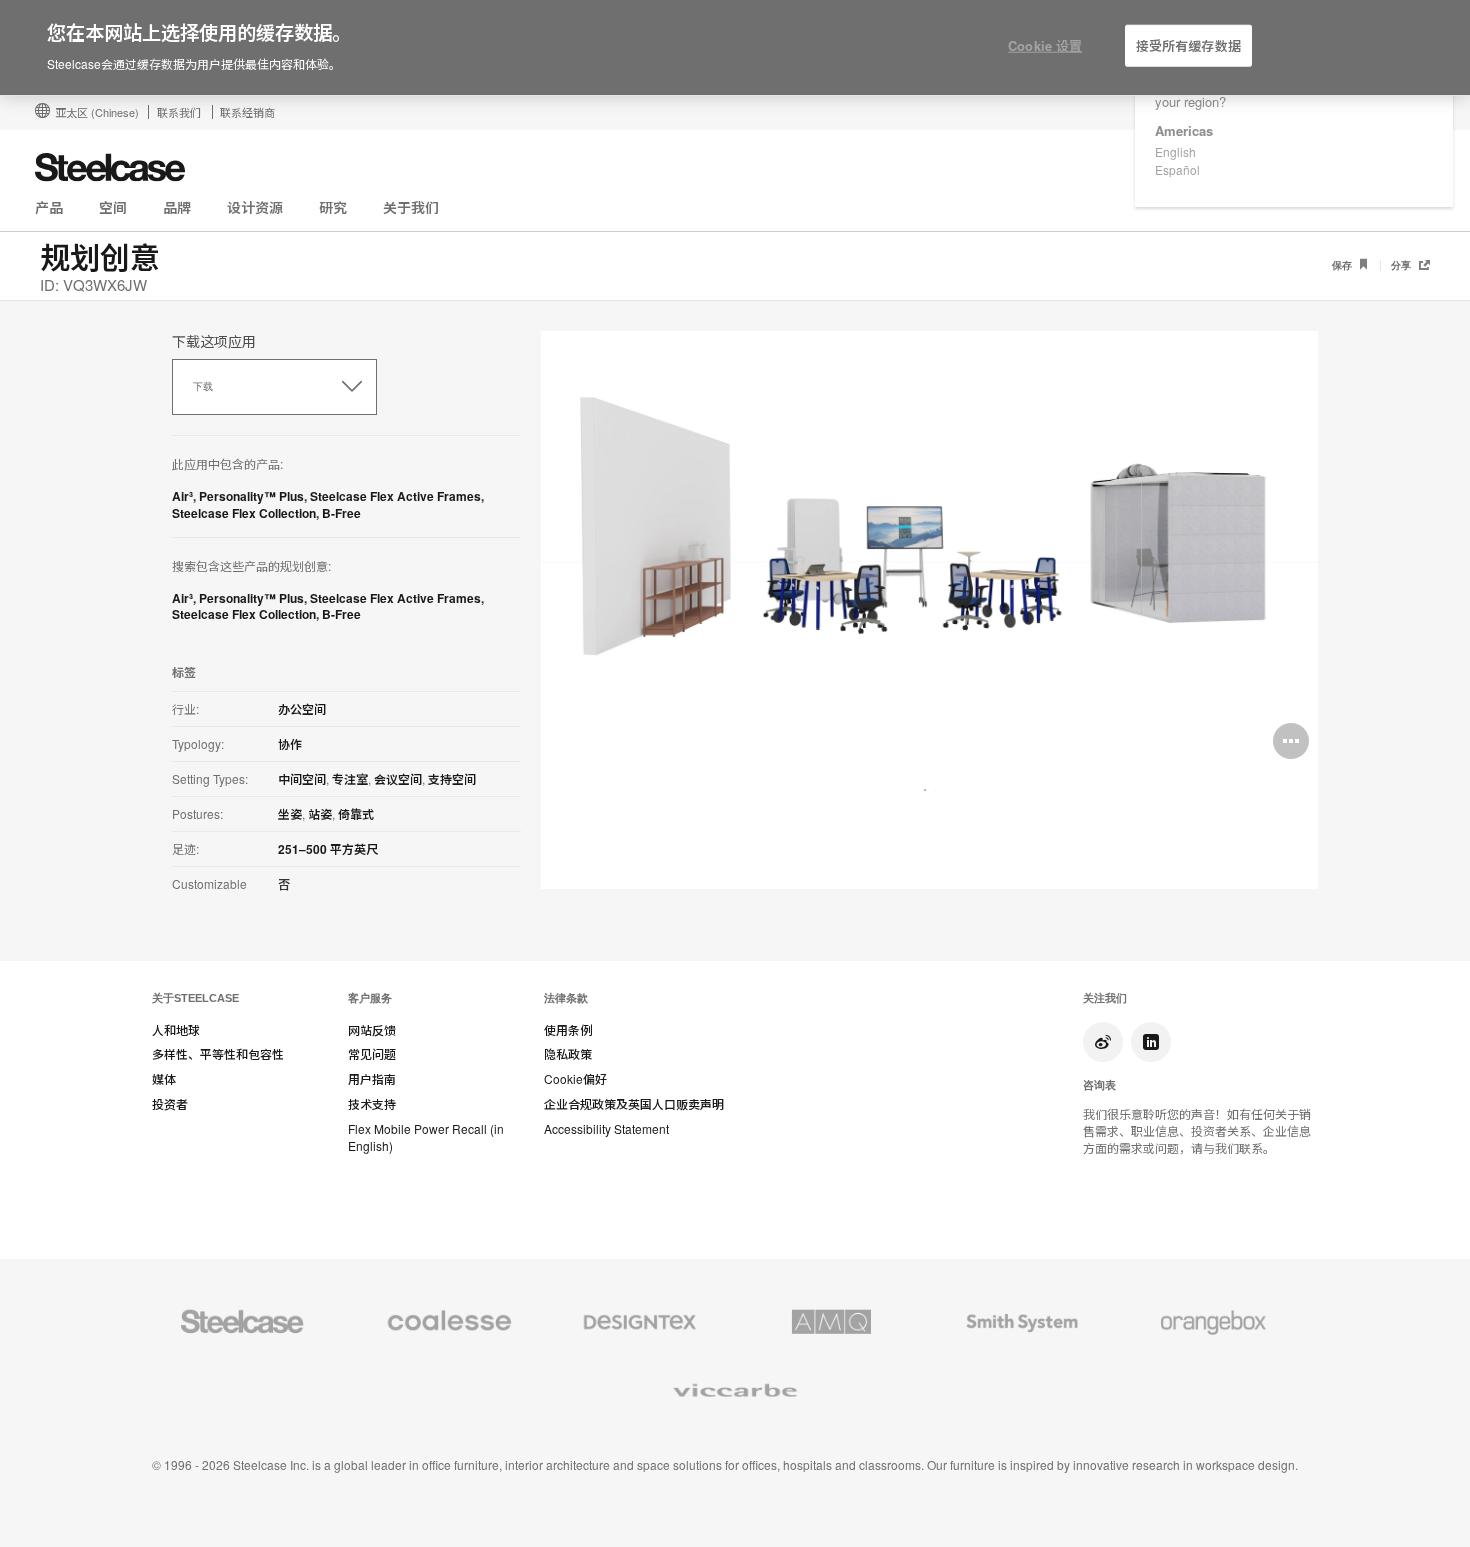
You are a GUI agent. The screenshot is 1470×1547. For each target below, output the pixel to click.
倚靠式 (356, 814)
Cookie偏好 (575, 1079)
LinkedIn (1151, 1042)
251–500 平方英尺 (328, 849)
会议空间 (398, 779)
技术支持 (372, 1104)
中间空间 (302, 779)
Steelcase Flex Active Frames (395, 496)
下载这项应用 (214, 341)
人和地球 (176, 1030)
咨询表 (1099, 1085)
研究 (333, 207)
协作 (290, 744)
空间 (113, 207)
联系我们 (179, 112)
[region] (735, 48)
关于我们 (411, 207)
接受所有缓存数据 (1188, 45)
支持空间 (452, 779)
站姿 (320, 814)
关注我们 (1105, 998)
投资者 (170, 1104)
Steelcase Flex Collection (244, 513)
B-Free (341, 513)
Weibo (1103, 1042)
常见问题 (372, 1054)
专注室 (350, 779)
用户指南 (372, 1079)
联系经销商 (247, 112)
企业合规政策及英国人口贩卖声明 (634, 1104)
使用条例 (568, 1030)
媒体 (164, 1079)
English (1175, 151)
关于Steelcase (195, 998)
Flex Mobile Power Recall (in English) (426, 1137)
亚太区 (97, 112)
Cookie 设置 (1045, 45)
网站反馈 (372, 1030)
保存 (1343, 265)
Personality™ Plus (251, 496)
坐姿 (290, 814)
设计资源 (255, 207)
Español (1177, 169)
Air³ (182, 496)
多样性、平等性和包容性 (218, 1054)
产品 (49, 207)
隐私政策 (568, 1054)
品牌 (177, 207)
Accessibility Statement (606, 1129)
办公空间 (302, 709)
